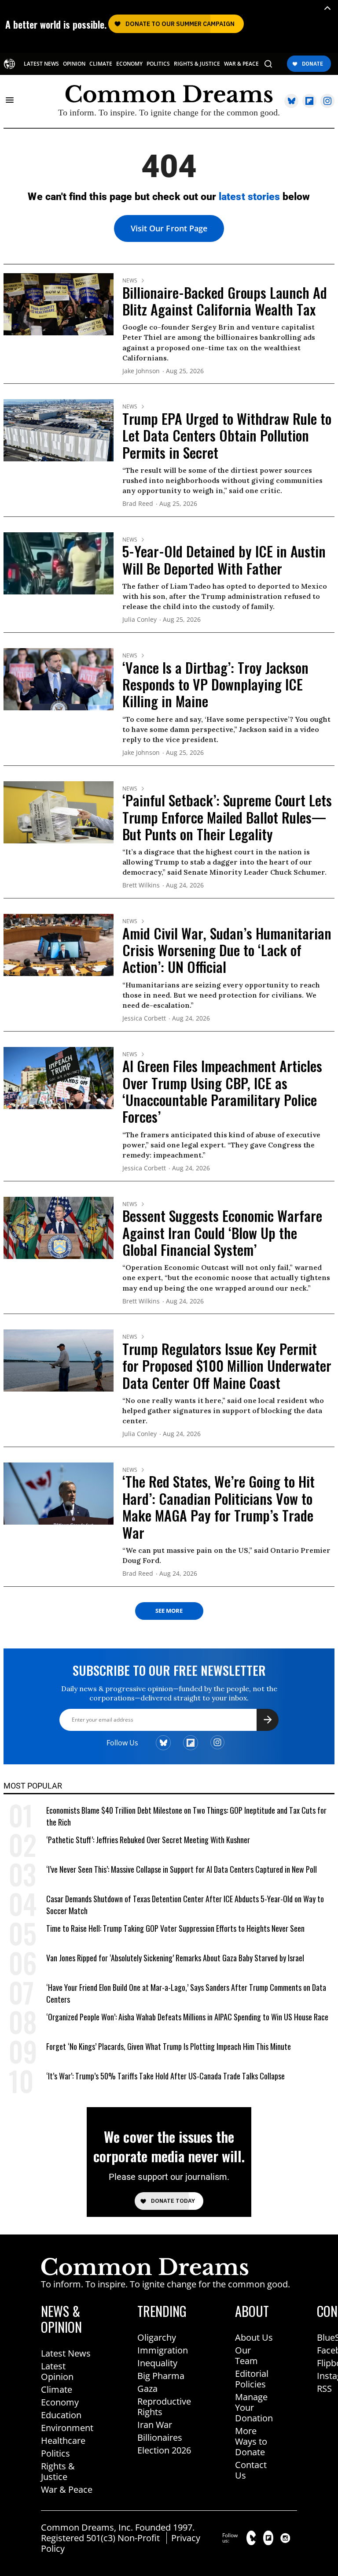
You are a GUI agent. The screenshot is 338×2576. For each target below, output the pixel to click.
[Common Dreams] (9, 64)
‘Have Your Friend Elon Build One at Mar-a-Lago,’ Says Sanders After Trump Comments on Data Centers (186, 1993)
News (130, 281)
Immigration (163, 2350)
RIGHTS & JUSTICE (197, 64)
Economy (60, 2402)
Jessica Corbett (144, 1019)
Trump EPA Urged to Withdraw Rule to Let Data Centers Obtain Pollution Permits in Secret (227, 435)
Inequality (157, 2363)
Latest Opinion (57, 2371)
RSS (324, 2389)
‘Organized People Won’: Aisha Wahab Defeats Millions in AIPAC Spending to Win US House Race (187, 2017)
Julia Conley (140, 620)
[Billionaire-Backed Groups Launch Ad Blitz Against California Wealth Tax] (59, 304)
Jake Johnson (141, 371)
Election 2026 (164, 2450)
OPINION (74, 64)
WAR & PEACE (241, 64)
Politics (55, 2453)
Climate (57, 2389)
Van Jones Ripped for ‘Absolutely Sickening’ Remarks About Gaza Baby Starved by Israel (175, 1958)
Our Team (246, 2355)
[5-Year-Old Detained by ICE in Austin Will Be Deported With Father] (59, 563)
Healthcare (63, 2441)
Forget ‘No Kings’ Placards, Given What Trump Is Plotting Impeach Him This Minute (169, 2046)
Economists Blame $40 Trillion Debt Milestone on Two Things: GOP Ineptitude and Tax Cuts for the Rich (186, 1816)
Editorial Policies (252, 2379)
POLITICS (158, 64)
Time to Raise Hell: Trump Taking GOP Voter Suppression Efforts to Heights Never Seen (175, 1928)
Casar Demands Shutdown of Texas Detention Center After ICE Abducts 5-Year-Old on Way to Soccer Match (185, 1905)
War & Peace (67, 2489)
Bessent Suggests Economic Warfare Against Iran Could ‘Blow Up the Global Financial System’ (222, 1232)
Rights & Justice (58, 2471)
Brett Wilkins (141, 885)
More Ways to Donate (251, 2441)
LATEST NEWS (41, 64)
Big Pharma (161, 2376)
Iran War (155, 2425)
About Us (254, 2337)
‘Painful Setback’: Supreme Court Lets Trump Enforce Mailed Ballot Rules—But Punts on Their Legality (227, 817)
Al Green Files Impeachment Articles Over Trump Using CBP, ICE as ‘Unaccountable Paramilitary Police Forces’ (222, 1091)
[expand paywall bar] (327, 8)
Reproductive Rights (164, 2407)
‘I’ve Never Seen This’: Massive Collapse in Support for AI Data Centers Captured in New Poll (182, 1869)
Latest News (66, 2353)
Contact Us (251, 2470)
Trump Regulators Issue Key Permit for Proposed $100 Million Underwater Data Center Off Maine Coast (227, 1366)
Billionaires (160, 2437)
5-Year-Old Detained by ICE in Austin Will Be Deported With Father (224, 559)
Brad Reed (138, 504)
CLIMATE (101, 64)
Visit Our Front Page (169, 228)
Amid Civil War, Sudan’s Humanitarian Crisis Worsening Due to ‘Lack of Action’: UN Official (227, 950)
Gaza (147, 2389)
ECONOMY (129, 64)
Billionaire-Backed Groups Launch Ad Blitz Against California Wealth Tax (225, 301)
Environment (67, 2428)
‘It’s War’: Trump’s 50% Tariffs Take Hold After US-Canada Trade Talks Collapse (165, 2076)
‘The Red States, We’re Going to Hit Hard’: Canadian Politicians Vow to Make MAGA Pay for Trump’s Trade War (219, 1507)
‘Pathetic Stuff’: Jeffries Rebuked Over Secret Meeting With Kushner (148, 1840)
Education (61, 2415)
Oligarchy (157, 2337)
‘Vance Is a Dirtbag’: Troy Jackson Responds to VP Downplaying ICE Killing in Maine (215, 684)
